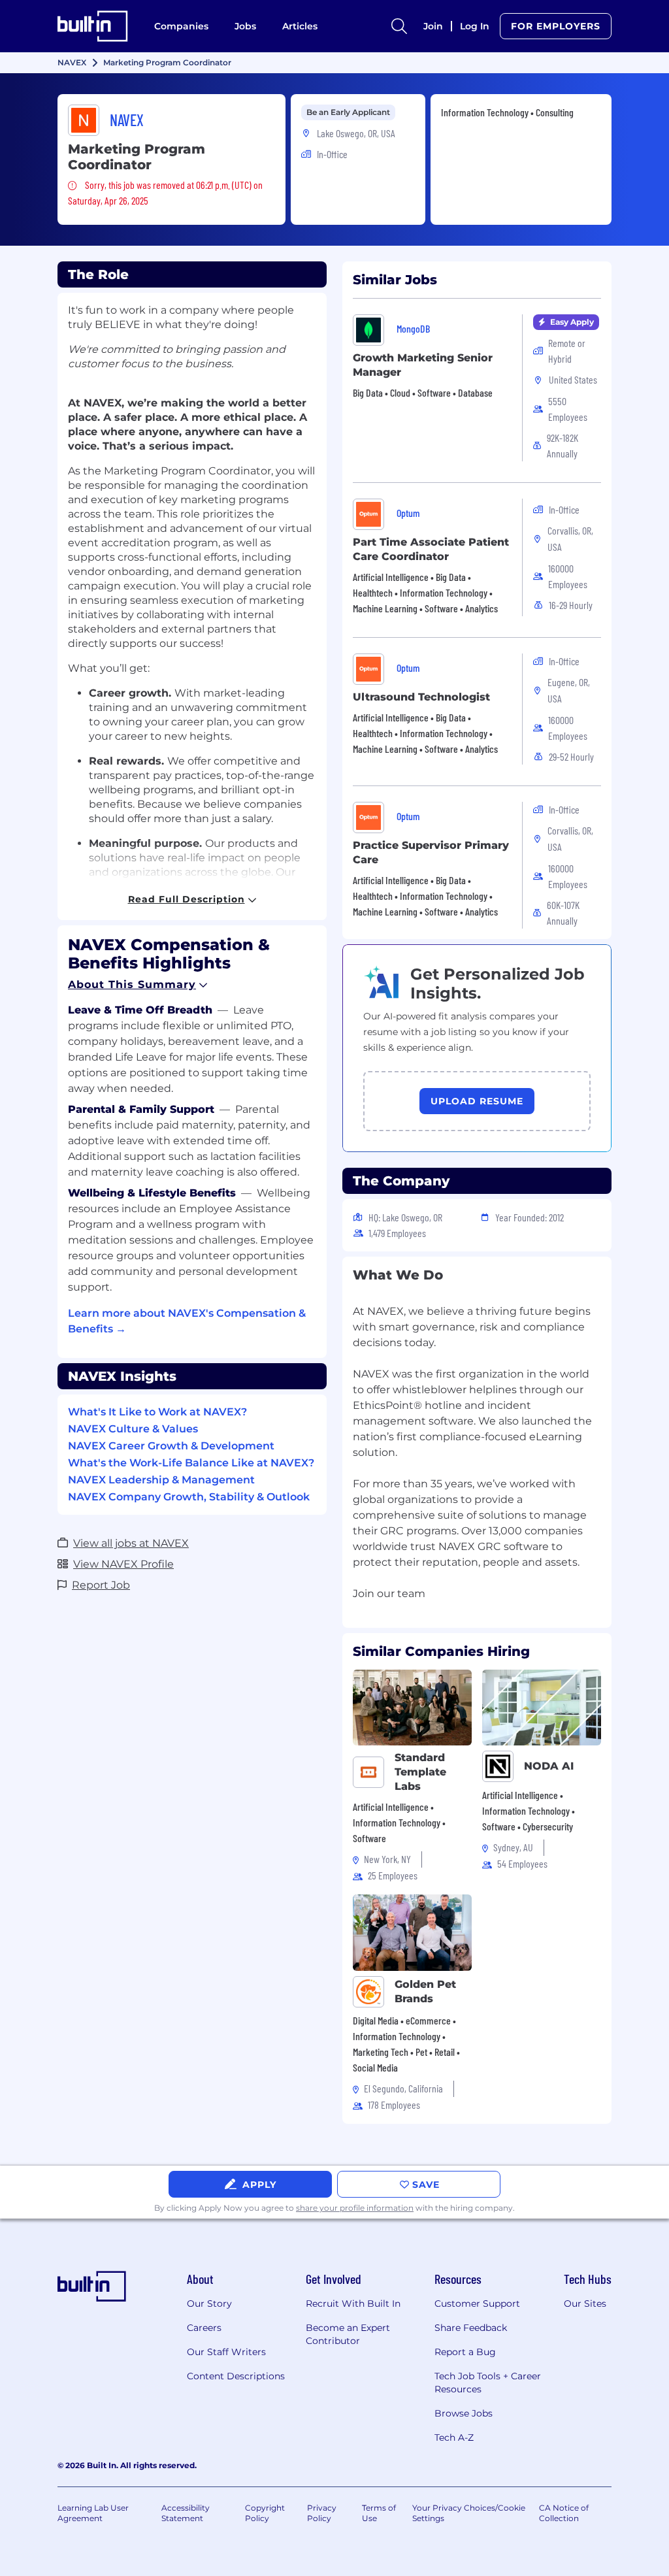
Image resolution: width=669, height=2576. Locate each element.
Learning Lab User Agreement (93, 2513)
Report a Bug (465, 2352)
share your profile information (355, 2208)
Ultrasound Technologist (421, 697)
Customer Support (477, 2304)
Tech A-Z (454, 2437)
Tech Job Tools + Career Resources (488, 2383)
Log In (475, 26)
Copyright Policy (265, 2513)
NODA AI (549, 1766)
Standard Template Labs (420, 1772)
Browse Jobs (464, 2413)
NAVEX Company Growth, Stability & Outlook (189, 1497)
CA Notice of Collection (564, 2513)
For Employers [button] (556, 26)
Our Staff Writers (226, 2352)
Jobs (245, 26)
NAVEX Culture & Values (133, 1429)
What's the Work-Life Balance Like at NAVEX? (191, 1463)
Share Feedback (471, 2328)
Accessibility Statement (186, 2513)
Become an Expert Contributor (348, 2334)
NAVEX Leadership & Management (161, 1480)
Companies (181, 26)
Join (433, 26)
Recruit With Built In (353, 2304)
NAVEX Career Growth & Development (171, 1446)
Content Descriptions (236, 2376)
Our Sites (585, 2304)
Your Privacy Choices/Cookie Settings (469, 2513)
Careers (204, 2328)
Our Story (209, 2304)
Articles (300, 26)
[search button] (399, 26)
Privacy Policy (322, 2513)
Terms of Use (379, 2513)
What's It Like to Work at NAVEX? (157, 1412)
